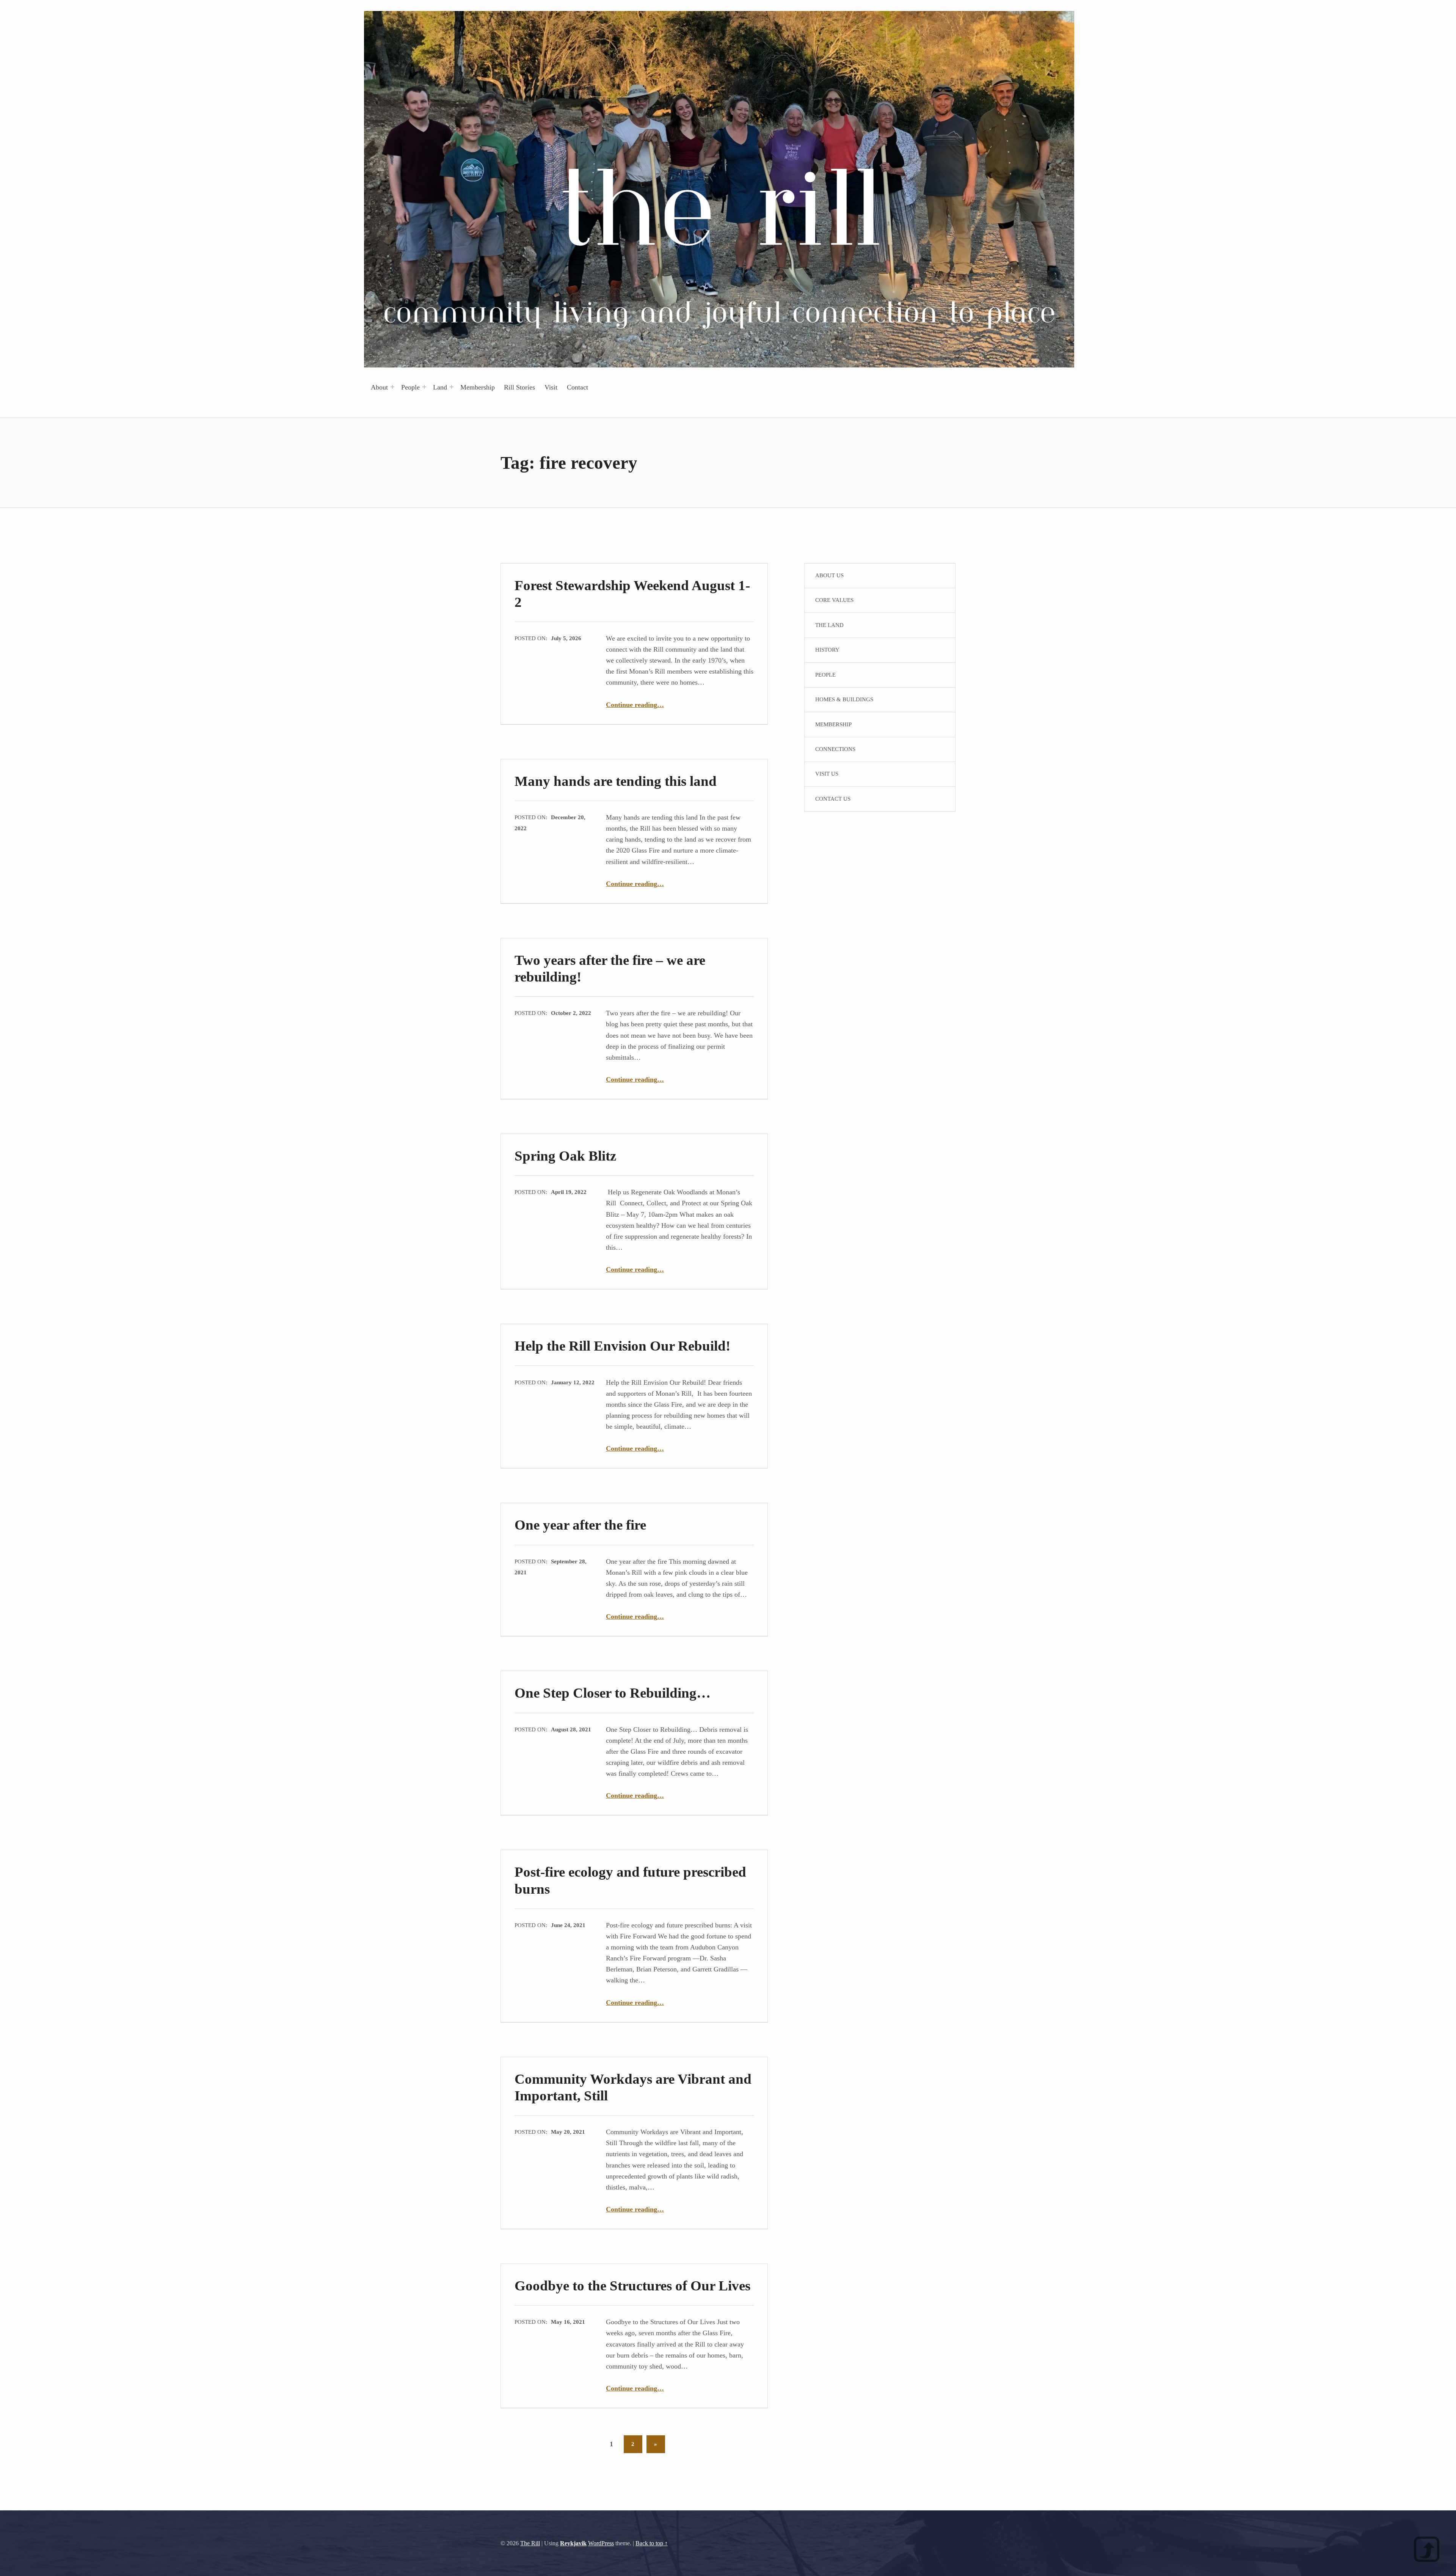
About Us (829, 575)
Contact (577, 387)
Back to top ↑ (652, 2543)
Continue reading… (635, 705)
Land (440, 387)
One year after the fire (580, 1525)
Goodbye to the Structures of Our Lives (632, 2286)
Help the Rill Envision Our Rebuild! (622, 1346)
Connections (835, 749)
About (379, 387)
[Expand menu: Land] (452, 387)
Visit (551, 387)
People (410, 387)
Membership (478, 387)
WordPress (601, 2543)
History (827, 650)
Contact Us (833, 799)
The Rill (530, 2543)
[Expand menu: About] (392, 387)
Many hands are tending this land (616, 781)
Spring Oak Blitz (565, 1156)
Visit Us (827, 774)
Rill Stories (519, 387)
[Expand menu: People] (424, 387)
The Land (829, 625)
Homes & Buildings (844, 699)
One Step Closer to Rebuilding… (613, 1693)
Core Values (834, 600)
